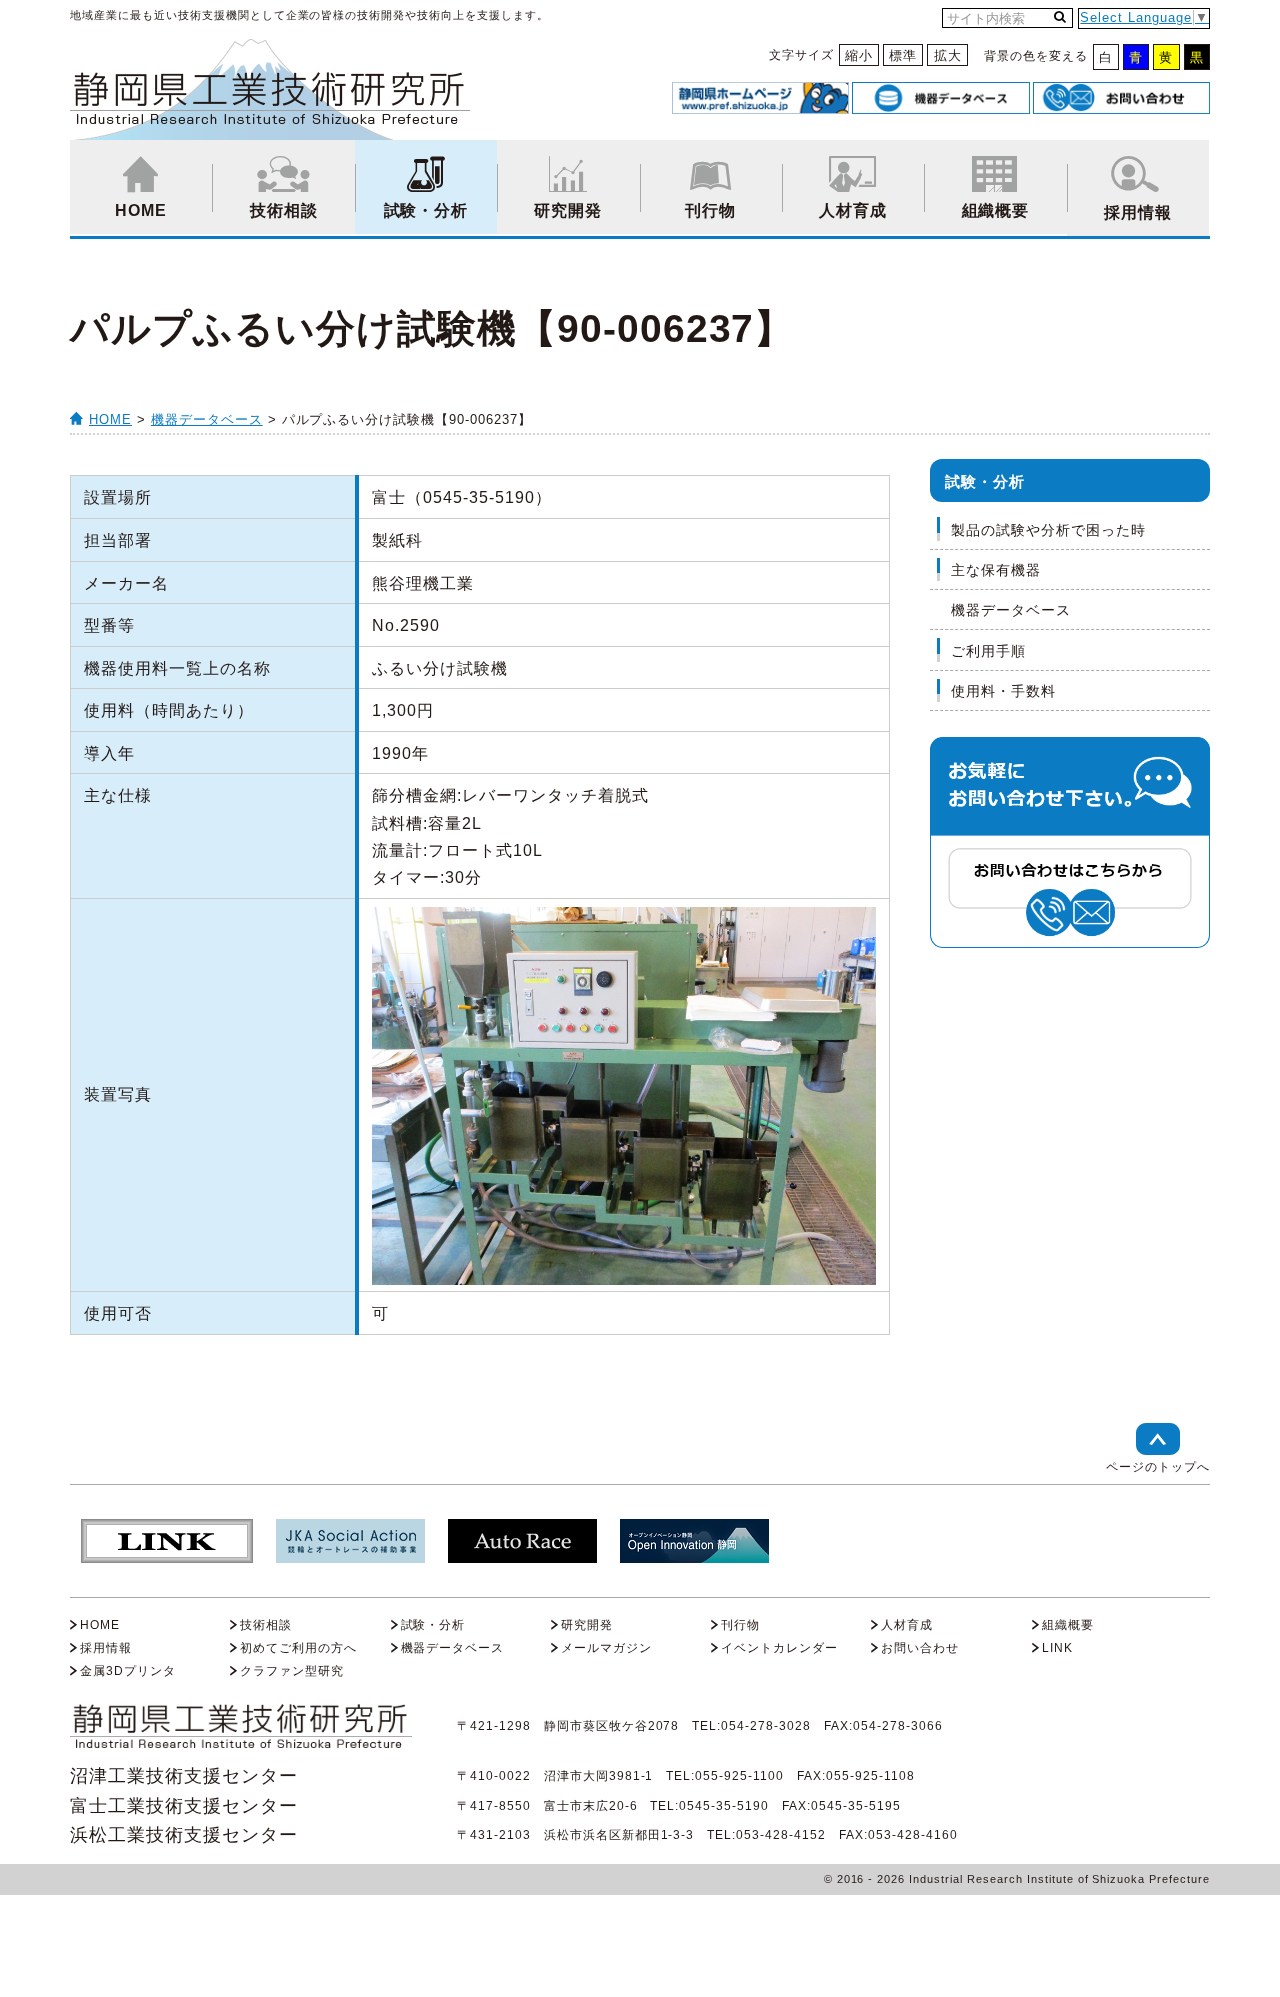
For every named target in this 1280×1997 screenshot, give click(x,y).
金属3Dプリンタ (128, 1671)
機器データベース (207, 419)
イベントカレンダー (779, 1648)
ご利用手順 (988, 651)
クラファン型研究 (292, 1671)
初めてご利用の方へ (298, 1648)
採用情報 (1138, 212)
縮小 (859, 55)
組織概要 (996, 210)
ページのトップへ (1158, 1467)
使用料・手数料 (1003, 691)
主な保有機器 (996, 570)
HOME (141, 210)
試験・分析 (426, 210)
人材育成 (853, 210)
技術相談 (284, 210)
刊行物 (710, 210)
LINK (1057, 1648)
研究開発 (568, 210)
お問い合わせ (920, 1648)
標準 (903, 55)
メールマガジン (606, 1648)
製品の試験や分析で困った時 (1048, 530)
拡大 (948, 55)
